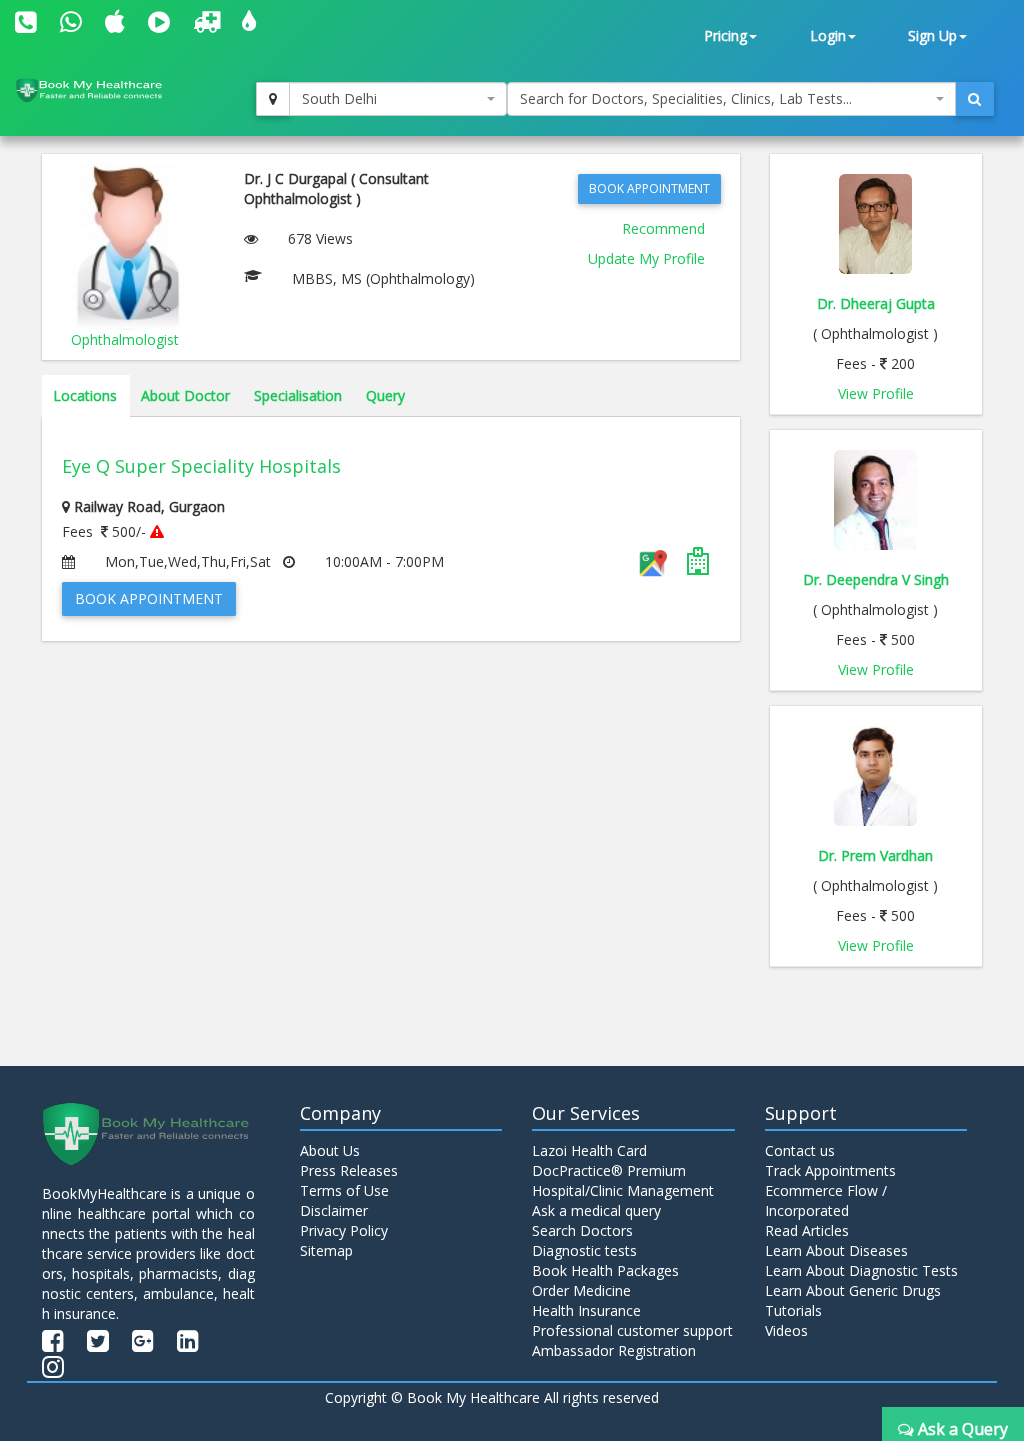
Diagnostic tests (584, 1250)
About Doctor (185, 395)
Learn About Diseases (836, 1250)
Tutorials (793, 1310)
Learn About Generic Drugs (853, 1290)
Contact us (800, 1150)
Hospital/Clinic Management (623, 1190)
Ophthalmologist (125, 339)
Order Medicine (581, 1290)
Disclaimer (334, 1210)
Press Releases (349, 1170)
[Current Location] (273, 99)
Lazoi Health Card (589, 1150)
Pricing (725, 35)
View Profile (876, 393)
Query (385, 395)
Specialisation (298, 395)
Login (828, 35)
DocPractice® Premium (609, 1170)
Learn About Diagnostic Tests (861, 1270)
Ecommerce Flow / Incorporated (826, 1200)
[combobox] (398, 99)
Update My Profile (646, 258)
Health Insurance (586, 1310)
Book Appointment (649, 188)
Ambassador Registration (614, 1350)
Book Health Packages (605, 1270)
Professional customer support (632, 1330)
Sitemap (326, 1250)
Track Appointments (830, 1170)
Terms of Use (344, 1190)
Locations (85, 395)
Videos (786, 1330)
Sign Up (932, 35)
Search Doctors (582, 1230)
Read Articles (807, 1230)
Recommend (663, 228)
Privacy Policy (344, 1230)
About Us (330, 1150)
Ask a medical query (596, 1210)
